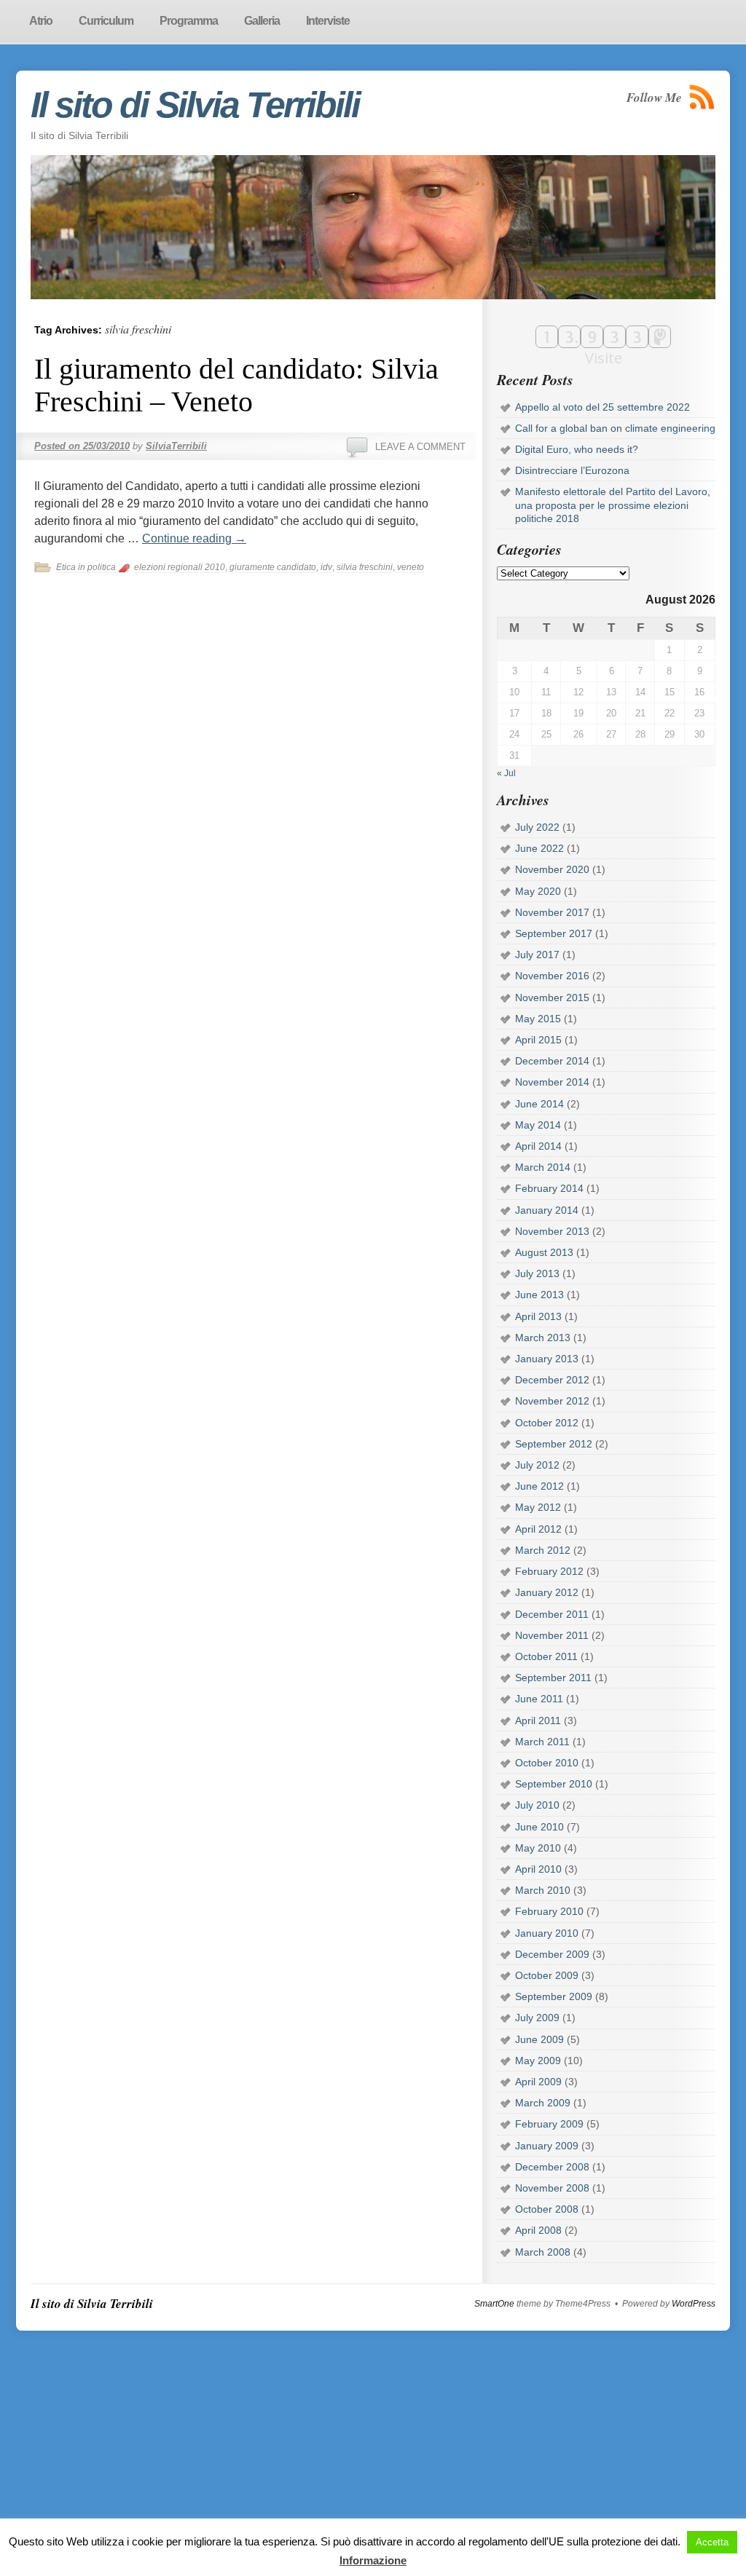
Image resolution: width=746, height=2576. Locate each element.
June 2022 (539, 848)
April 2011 (538, 1720)
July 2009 (537, 2018)
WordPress (694, 2304)
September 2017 (554, 933)
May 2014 (538, 1125)
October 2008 (547, 2209)
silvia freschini (365, 567)
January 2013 (547, 1359)
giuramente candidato (273, 567)
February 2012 (549, 1571)
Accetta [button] (712, 2542)
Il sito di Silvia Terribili (195, 105)
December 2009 (552, 1954)
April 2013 (538, 1316)
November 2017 (552, 912)
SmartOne (494, 2304)
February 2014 (549, 1188)
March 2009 (543, 2103)
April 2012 (538, 1529)
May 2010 (538, 1848)
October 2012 (547, 1423)
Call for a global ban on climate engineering (615, 428)
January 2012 (547, 1592)
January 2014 (547, 1210)
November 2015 (552, 997)
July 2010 (537, 1805)
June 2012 (539, 1486)
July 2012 (537, 1465)
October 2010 (547, 1763)
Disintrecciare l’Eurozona (572, 470)
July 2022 (537, 827)
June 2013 (539, 1295)
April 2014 (538, 1146)
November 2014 (552, 1082)
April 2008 (538, 2230)
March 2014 (543, 1167)
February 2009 (549, 2124)
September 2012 (554, 1444)
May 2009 (538, 2061)
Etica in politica (86, 567)
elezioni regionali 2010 (180, 567)
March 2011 (542, 1742)
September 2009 (554, 1996)
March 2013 (543, 1338)
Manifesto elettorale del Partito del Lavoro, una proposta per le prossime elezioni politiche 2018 (613, 505)
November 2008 (552, 2188)
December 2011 (552, 1614)
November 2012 (552, 1401)
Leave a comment (420, 447)
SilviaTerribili (176, 446)
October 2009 (547, 1975)
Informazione (373, 2560)
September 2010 (554, 1784)
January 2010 (547, 1933)
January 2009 (547, 2146)
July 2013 (537, 1273)
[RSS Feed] (702, 97)
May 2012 (538, 1507)
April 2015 (538, 1040)
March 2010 (543, 1890)
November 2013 (552, 1231)
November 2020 (552, 869)
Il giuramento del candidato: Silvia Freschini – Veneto (236, 385)
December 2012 (552, 1380)
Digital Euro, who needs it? (577, 449)
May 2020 (538, 891)
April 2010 (538, 1869)
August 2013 (544, 1252)
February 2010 (549, 1911)
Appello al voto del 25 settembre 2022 (602, 407)
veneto (411, 567)
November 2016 (552, 976)
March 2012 (543, 1550)
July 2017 (537, 955)
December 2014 (552, 1061)
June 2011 (539, 1699)
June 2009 (539, 2039)
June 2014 (539, 1104)
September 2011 (553, 1678)
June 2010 (539, 1827)
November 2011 (552, 1635)
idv (326, 567)
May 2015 (538, 1019)
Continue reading (194, 538)
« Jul (506, 773)
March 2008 (543, 2252)
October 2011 (546, 1656)
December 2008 (552, 2167)
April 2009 (538, 2082)
